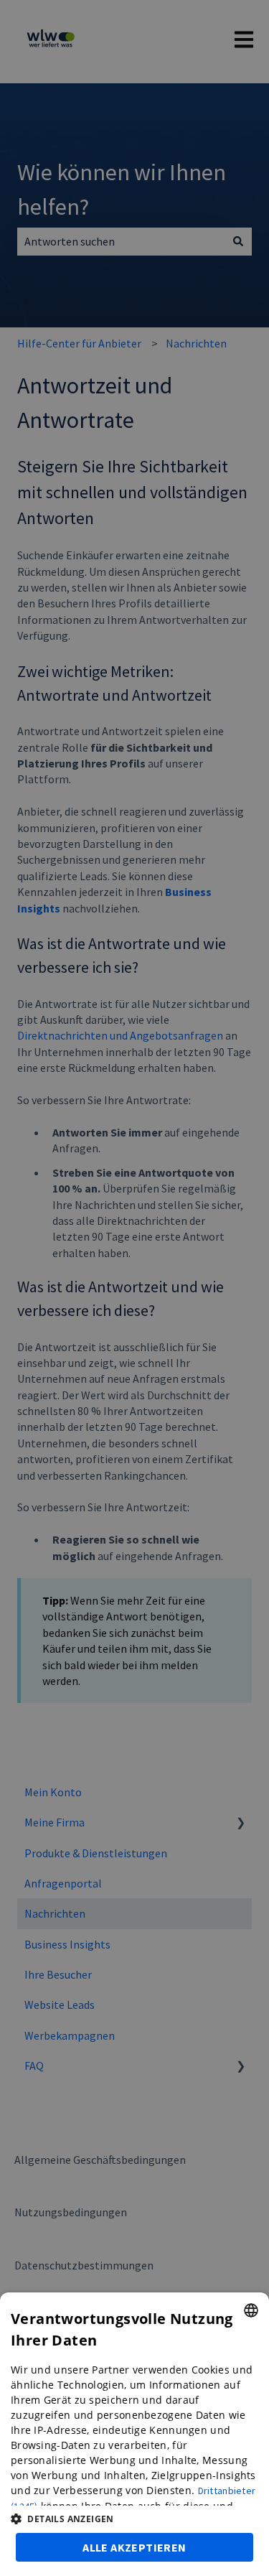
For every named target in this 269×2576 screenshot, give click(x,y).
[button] (134, 2519)
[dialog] (134, 2434)
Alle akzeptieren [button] (134, 2547)
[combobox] (251, 2310)
